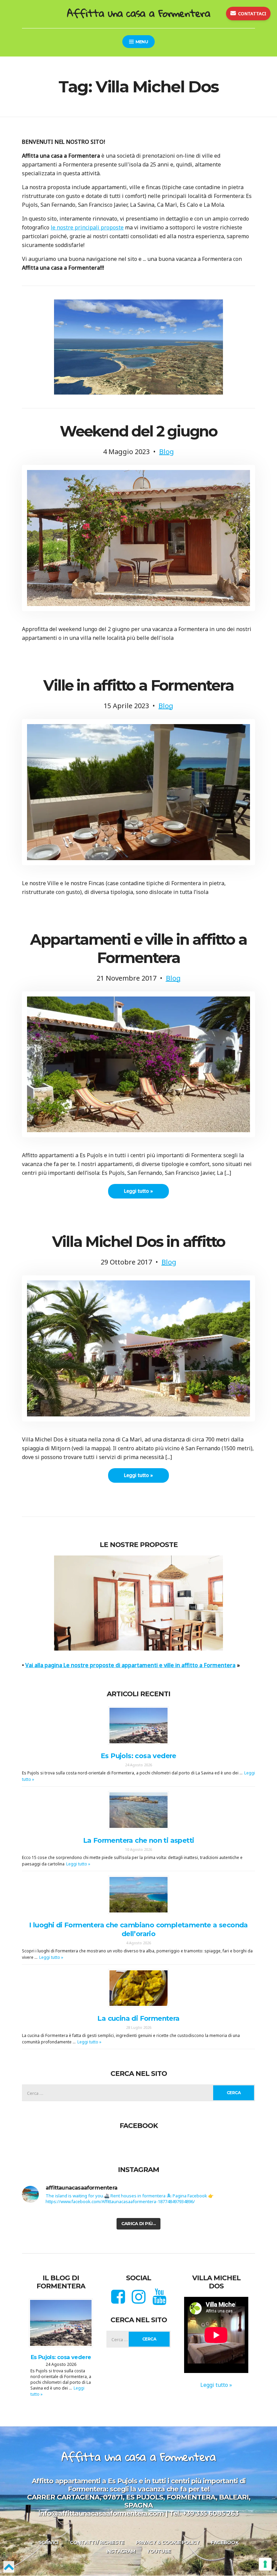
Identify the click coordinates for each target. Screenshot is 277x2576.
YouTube (159, 2551)
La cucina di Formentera (138, 2018)
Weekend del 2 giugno (138, 431)
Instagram (121, 2551)
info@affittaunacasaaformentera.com (101, 2513)
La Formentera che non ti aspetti (139, 1840)
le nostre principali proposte (87, 227)
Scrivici (48, 2543)
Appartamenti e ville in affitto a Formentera (138, 948)
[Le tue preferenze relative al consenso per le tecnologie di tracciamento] (265, 2564)
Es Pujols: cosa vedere (138, 1756)
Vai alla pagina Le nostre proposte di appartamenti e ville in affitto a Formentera (130, 1665)
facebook (224, 2543)
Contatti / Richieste (97, 2543)
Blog (167, 452)
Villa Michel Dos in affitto (139, 1241)
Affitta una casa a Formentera (138, 13)
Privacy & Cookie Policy (168, 2543)
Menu (141, 42)
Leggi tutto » (138, 1191)
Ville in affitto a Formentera (138, 685)
